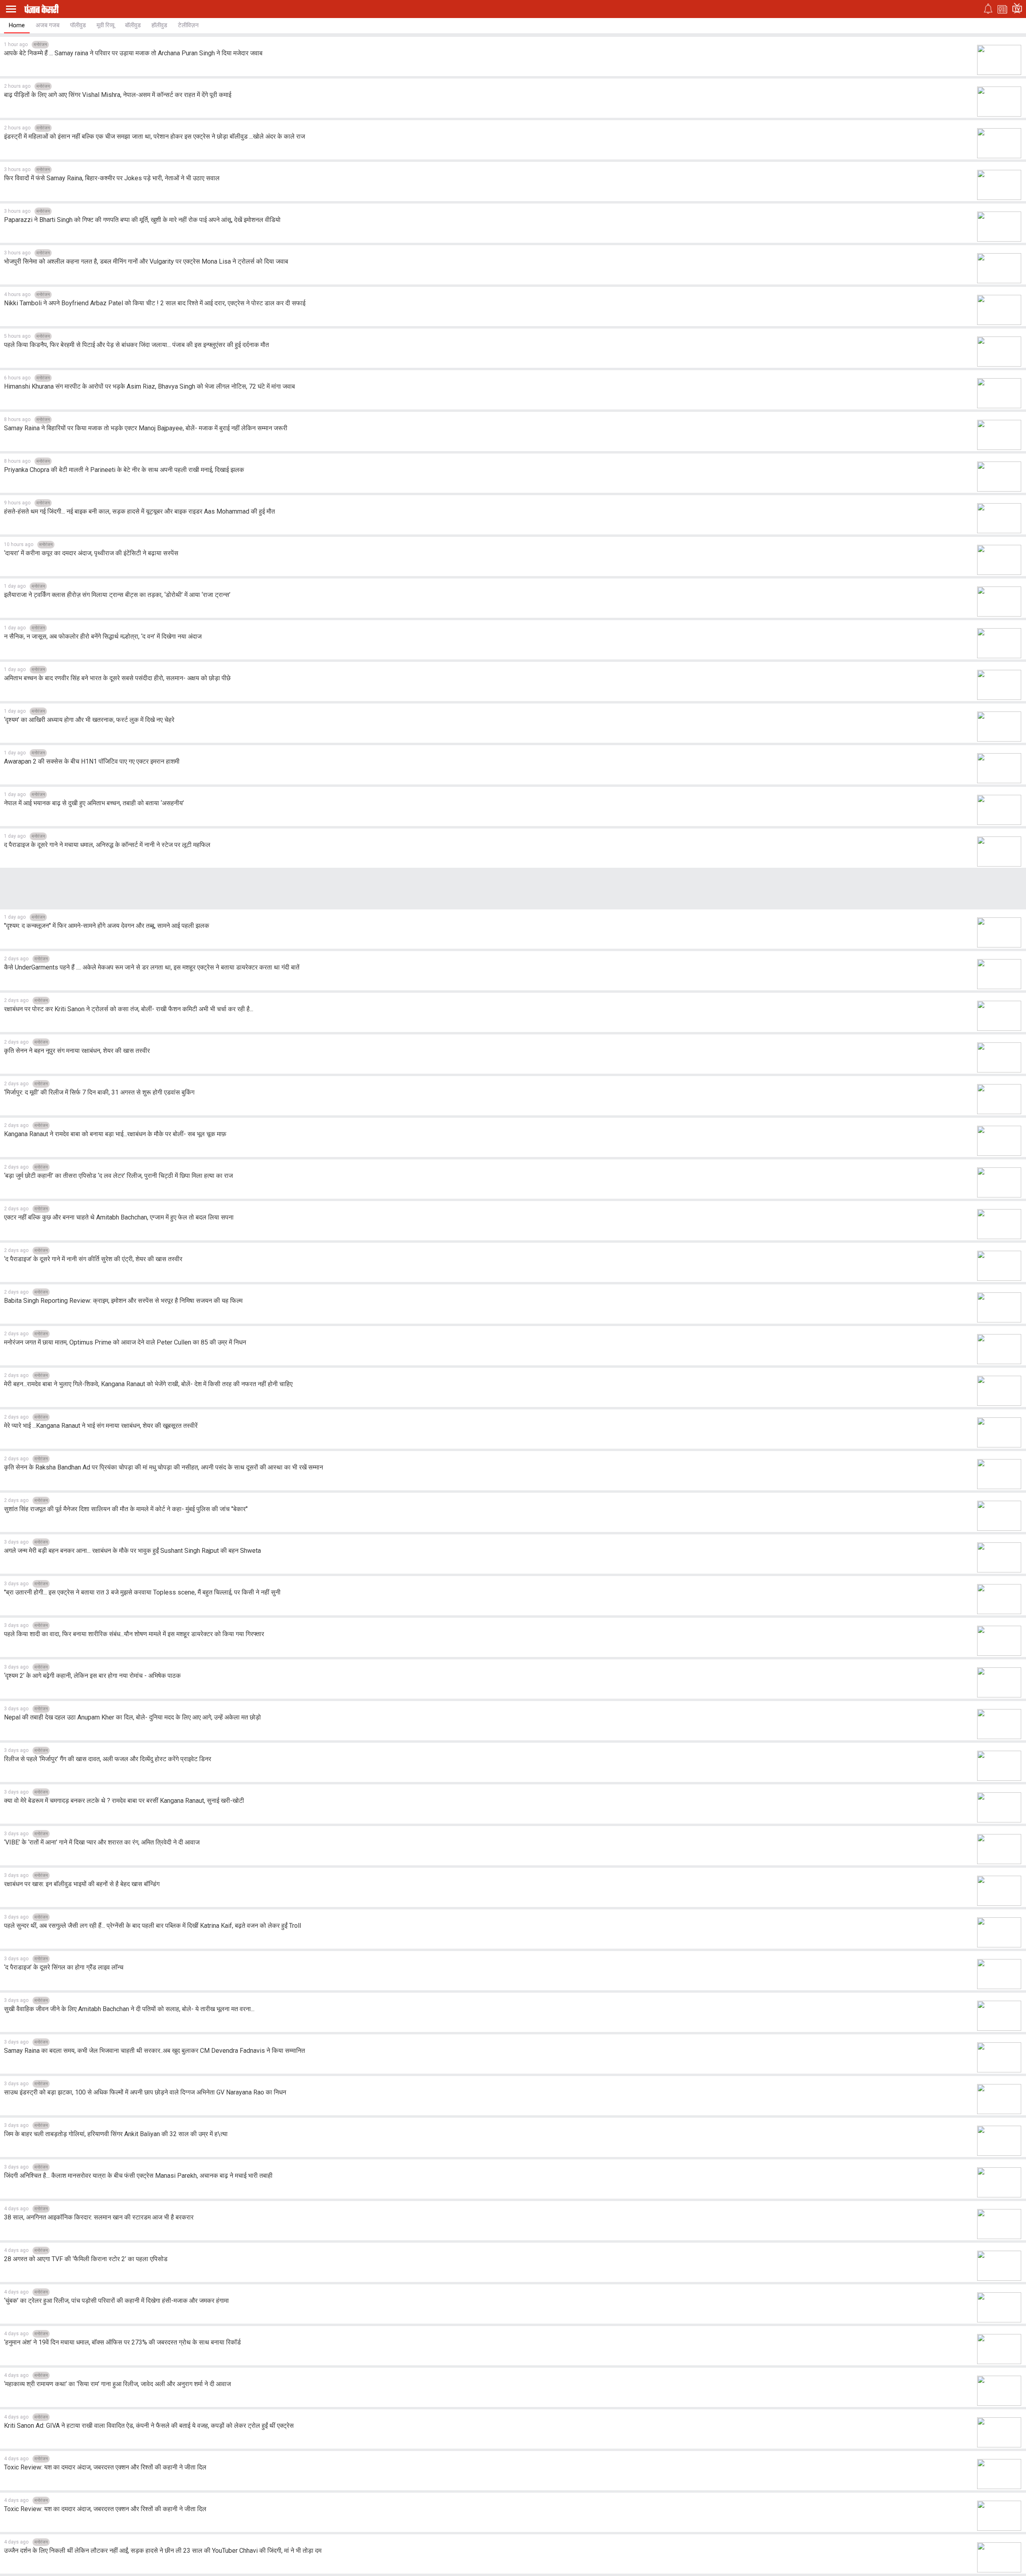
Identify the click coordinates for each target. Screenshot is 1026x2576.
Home (17, 25)
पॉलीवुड (78, 25)
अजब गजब (47, 25)
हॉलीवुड (159, 25)
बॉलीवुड (133, 25)
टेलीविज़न (188, 25)
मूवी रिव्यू (105, 25)
